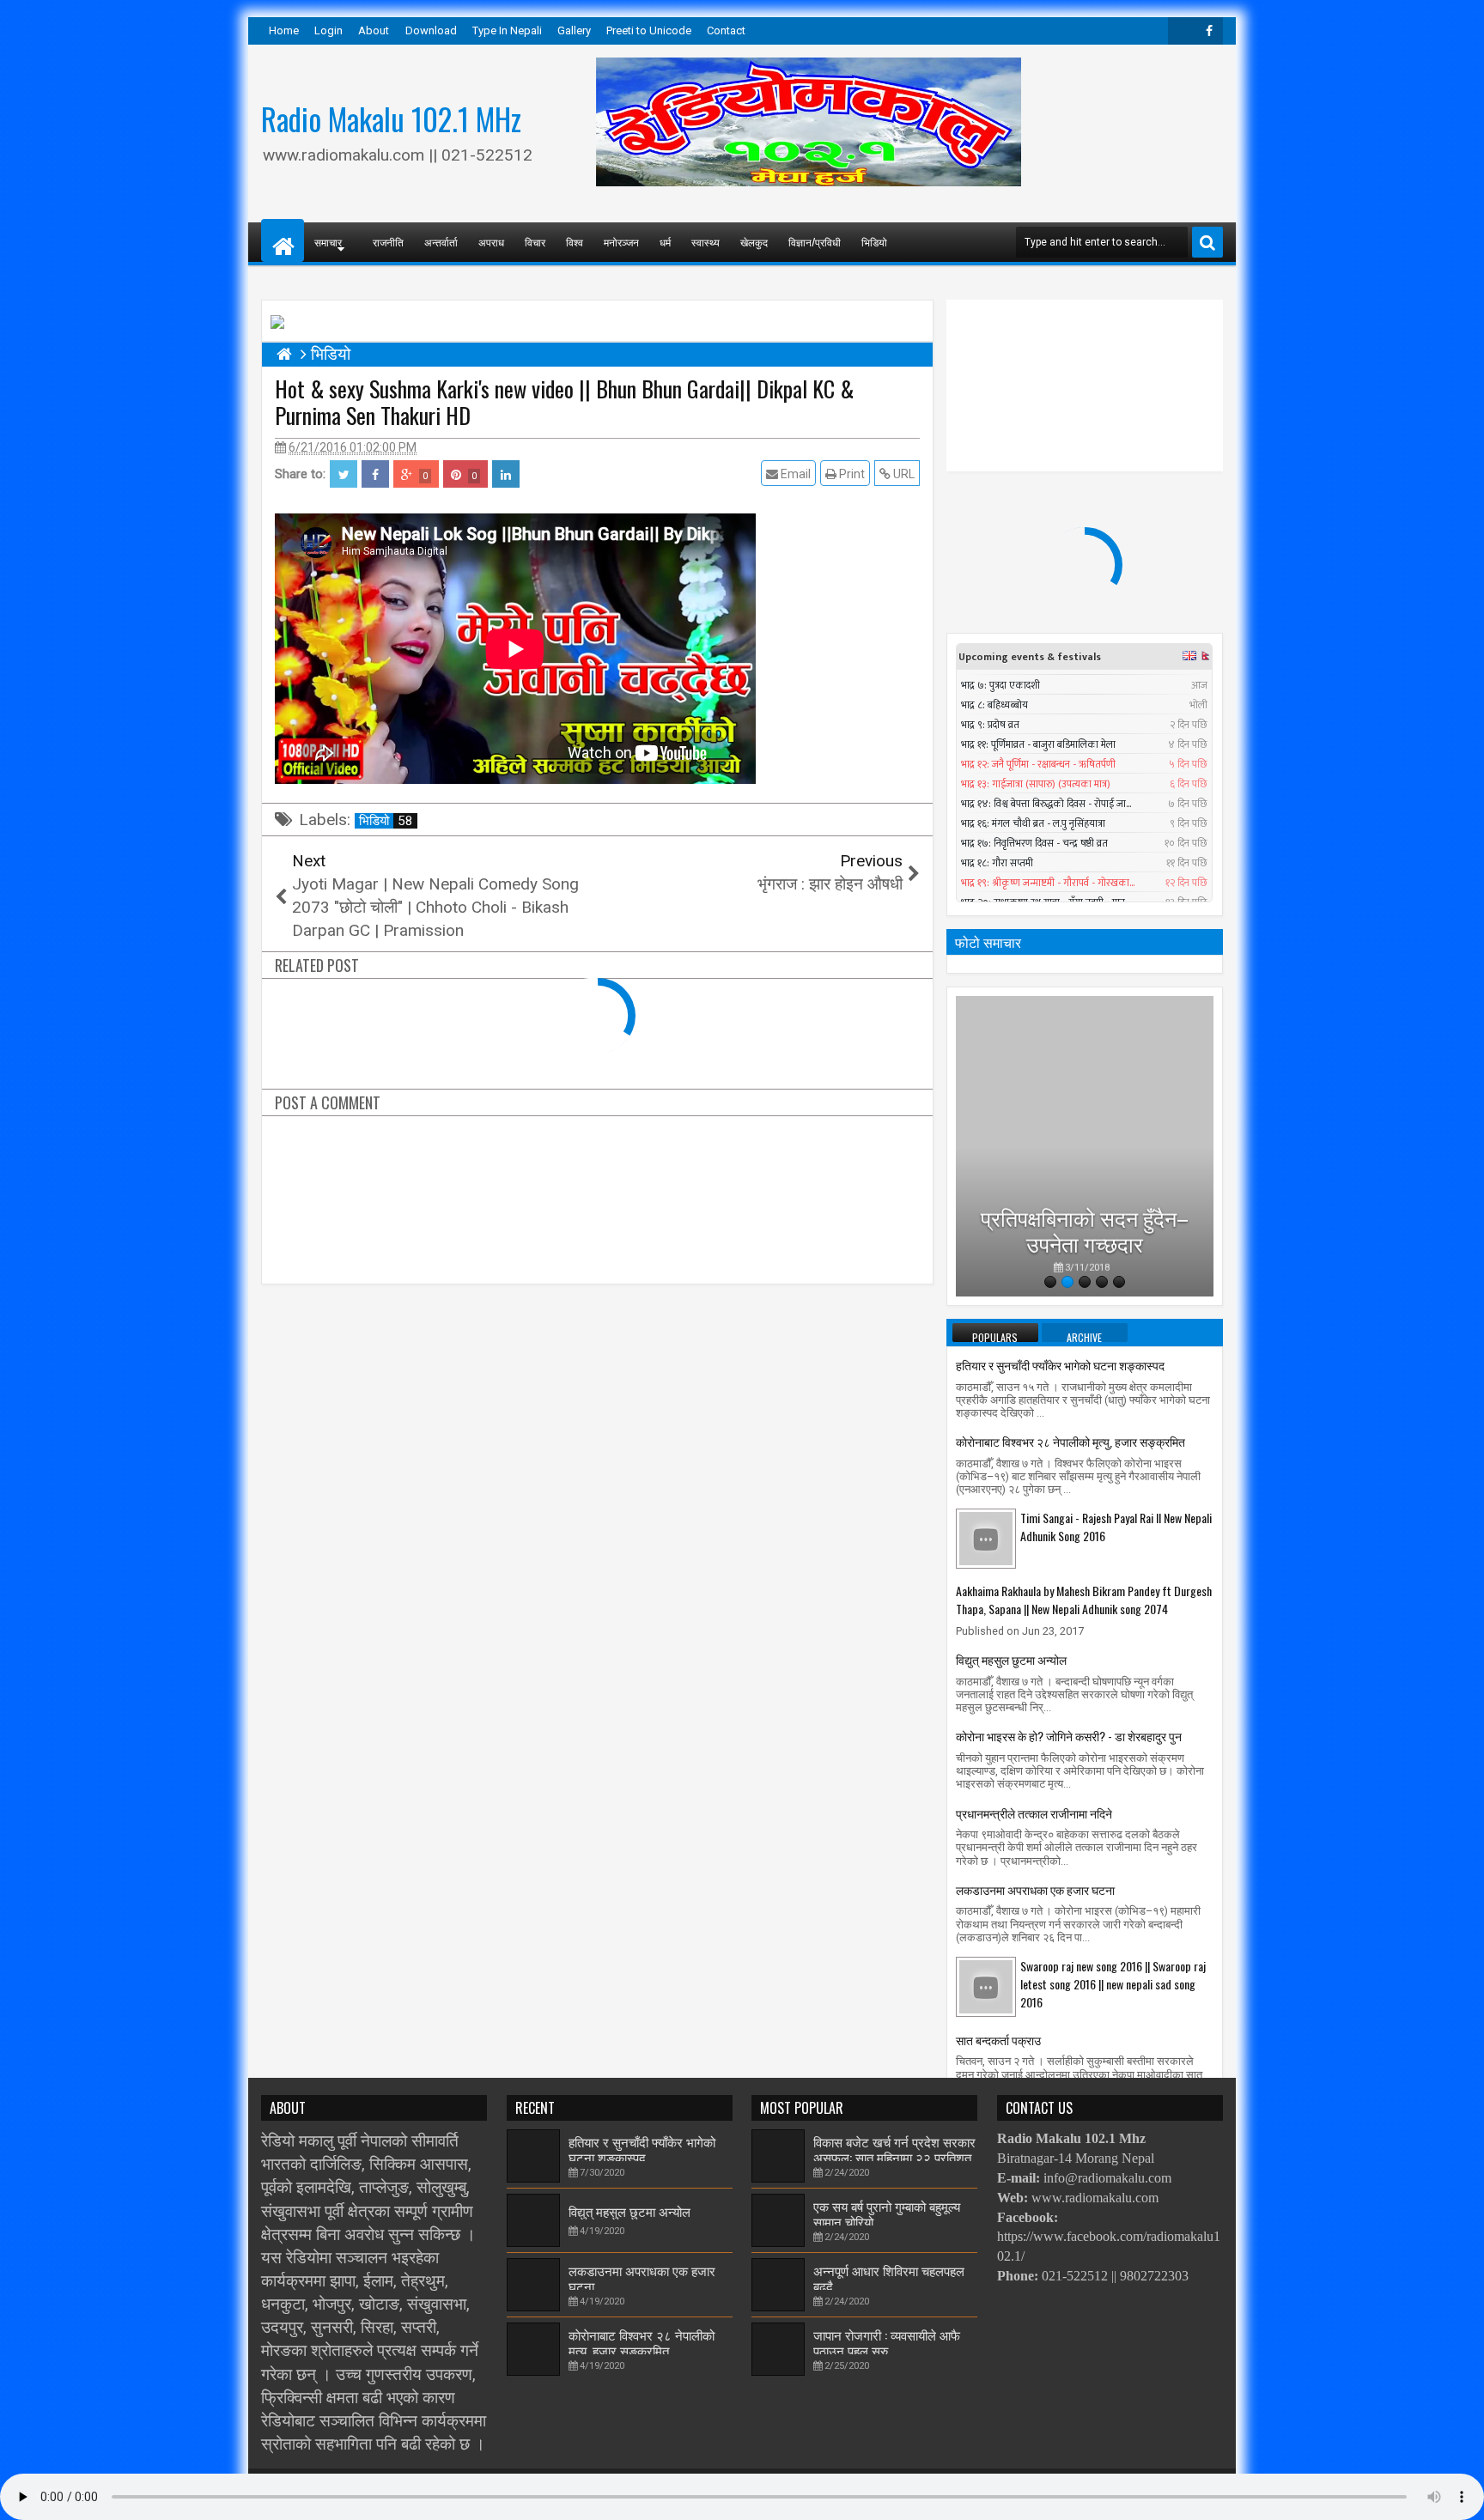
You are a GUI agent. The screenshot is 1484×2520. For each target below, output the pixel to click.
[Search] (1207, 242)
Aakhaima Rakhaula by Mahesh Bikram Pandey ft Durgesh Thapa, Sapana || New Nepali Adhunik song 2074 (1084, 1600)
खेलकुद (754, 242)
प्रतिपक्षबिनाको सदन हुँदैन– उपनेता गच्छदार (1085, 1218)
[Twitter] (1182, 31)
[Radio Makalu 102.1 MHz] (283, 240)
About (374, 30)
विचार (535, 242)
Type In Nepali (507, 30)
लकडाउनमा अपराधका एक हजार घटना (1035, 1889)
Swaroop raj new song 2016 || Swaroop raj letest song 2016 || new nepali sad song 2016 (1113, 1984)
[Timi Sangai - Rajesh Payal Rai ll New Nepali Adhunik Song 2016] (986, 1538)
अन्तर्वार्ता (441, 242)
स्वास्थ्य (706, 242)
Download (431, 30)
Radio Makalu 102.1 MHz (391, 118)
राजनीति (388, 242)
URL (903, 474)
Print (851, 474)
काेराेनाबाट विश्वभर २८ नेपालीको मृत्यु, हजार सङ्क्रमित (1070, 1441)
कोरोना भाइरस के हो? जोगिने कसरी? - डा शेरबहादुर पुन (1069, 1736)
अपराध (491, 242)
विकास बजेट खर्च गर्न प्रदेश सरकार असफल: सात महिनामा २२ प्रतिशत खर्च (894, 2157)
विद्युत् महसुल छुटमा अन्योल (1011, 1659)
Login (328, 30)
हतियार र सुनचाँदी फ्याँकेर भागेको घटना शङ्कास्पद (1060, 1365)
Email (794, 474)
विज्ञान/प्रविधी (815, 242)
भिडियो (874, 242)
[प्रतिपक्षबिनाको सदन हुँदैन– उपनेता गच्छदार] (1085, 1146)
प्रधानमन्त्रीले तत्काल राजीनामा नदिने (1034, 1813)
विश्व (575, 242)
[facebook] (1209, 31)
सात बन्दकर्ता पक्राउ (998, 2040)
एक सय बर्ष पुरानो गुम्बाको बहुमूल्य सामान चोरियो (887, 2213)
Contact (726, 30)
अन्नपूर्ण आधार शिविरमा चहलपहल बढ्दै (889, 2278)
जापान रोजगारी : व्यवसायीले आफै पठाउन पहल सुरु (887, 2342)
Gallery (574, 30)
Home (284, 30)
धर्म (665, 242)
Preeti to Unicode (649, 30)
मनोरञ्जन (621, 242)
